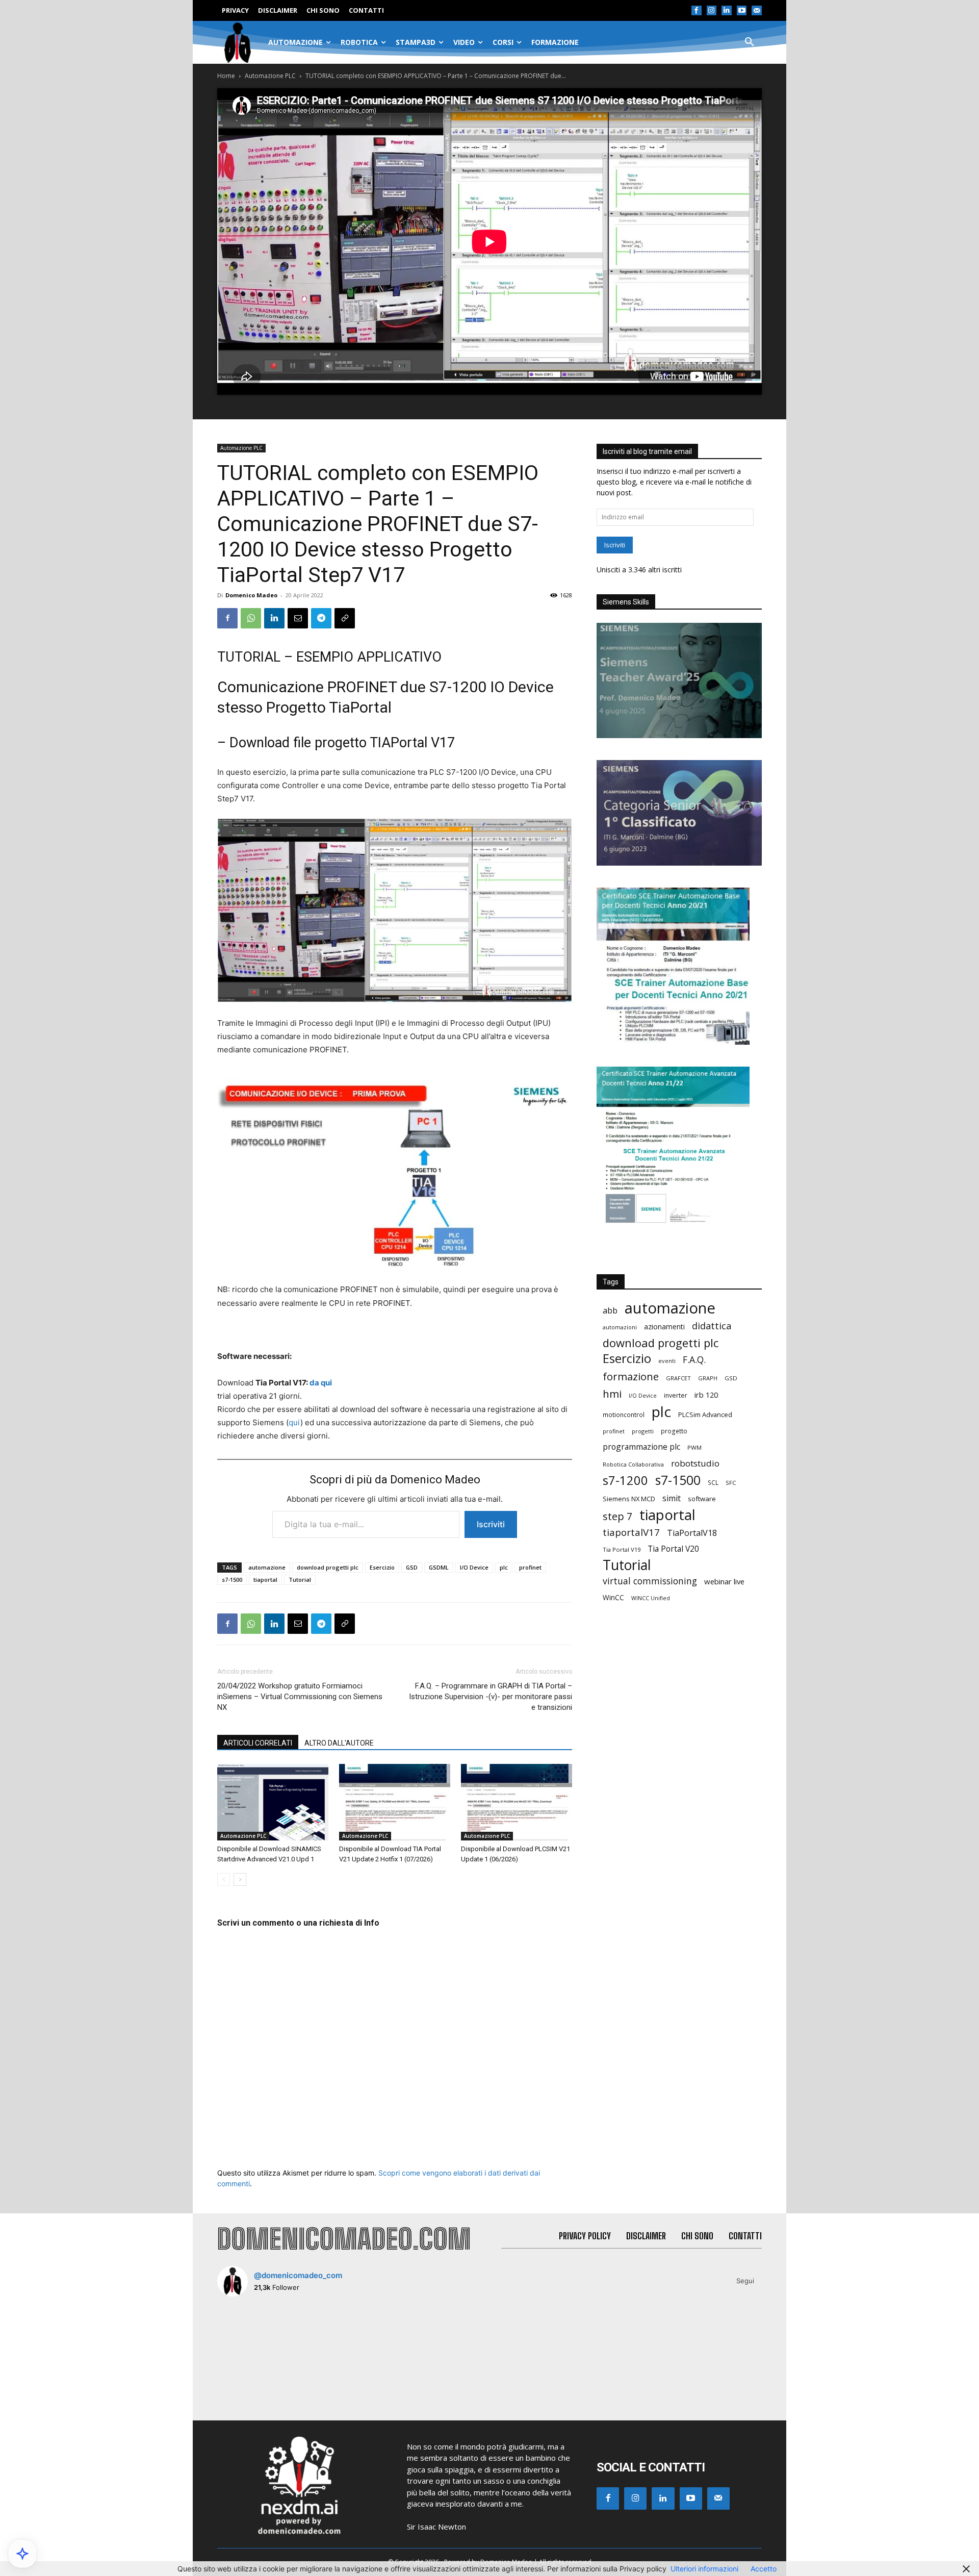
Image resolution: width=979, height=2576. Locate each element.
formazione (631, 1377)
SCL (713, 1483)
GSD (412, 1567)
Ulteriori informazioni (704, 2569)
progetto (674, 1431)
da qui (321, 1383)
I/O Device (474, 1567)
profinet (530, 1567)
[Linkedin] (727, 11)
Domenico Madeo (251, 595)
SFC (731, 1483)
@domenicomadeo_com (298, 2275)
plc (504, 1567)
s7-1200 (625, 1481)
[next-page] (240, 1879)
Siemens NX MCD (629, 1499)
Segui (745, 2281)
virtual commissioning (650, 1581)
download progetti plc (328, 1567)
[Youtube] (742, 11)
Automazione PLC (270, 76)
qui (294, 1422)
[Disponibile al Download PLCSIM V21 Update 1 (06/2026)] (517, 1802)
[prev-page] (224, 1879)
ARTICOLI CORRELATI (258, 1743)
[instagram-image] (262, 2349)
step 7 (617, 1516)
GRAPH (708, 1378)
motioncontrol (624, 1415)
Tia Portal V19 (622, 1549)
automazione (267, 1567)
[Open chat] (22, 2554)
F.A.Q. (694, 1360)
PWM (694, 1447)
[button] (750, 42)
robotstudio (695, 1463)
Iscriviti (491, 1524)
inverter (676, 1395)
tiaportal (265, 1580)
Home (226, 76)
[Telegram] (321, 618)
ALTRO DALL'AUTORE (339, 1743)
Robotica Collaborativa (633, 1464)
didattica (712, 1326)
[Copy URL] (345, 618)
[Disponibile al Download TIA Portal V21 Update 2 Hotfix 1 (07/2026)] (395, 1802)
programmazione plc (641, 1447)
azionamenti (664, 1327)
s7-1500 (232, 1580)
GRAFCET (678, 1378)
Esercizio (382, 1567)
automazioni (620, 1327)
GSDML (439, 1567)
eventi (667, 1361)
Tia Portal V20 (673, 1549)
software (702, 1499)
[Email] (298, 618)
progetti (643, 1431)
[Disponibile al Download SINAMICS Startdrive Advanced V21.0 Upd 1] (273, 1802)
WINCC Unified (651, 1598)
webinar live (724, 1581)
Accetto (764, 2569)
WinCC (613, 1597)
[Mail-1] (757, 11)
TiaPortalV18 (692, 1533)
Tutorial (300, 1580)
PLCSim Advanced (705, 1415)
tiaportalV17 (631, 1532)
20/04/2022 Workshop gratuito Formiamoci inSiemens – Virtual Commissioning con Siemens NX (300, 1697)
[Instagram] (712, 11)
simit (672, 1498)
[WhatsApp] (251, 618)
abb (610, 1310)
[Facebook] (697, 11)
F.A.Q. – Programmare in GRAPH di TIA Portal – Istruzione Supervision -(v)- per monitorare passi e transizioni (491, 1697)
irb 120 (706, 1395)
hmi (612, 1394)
